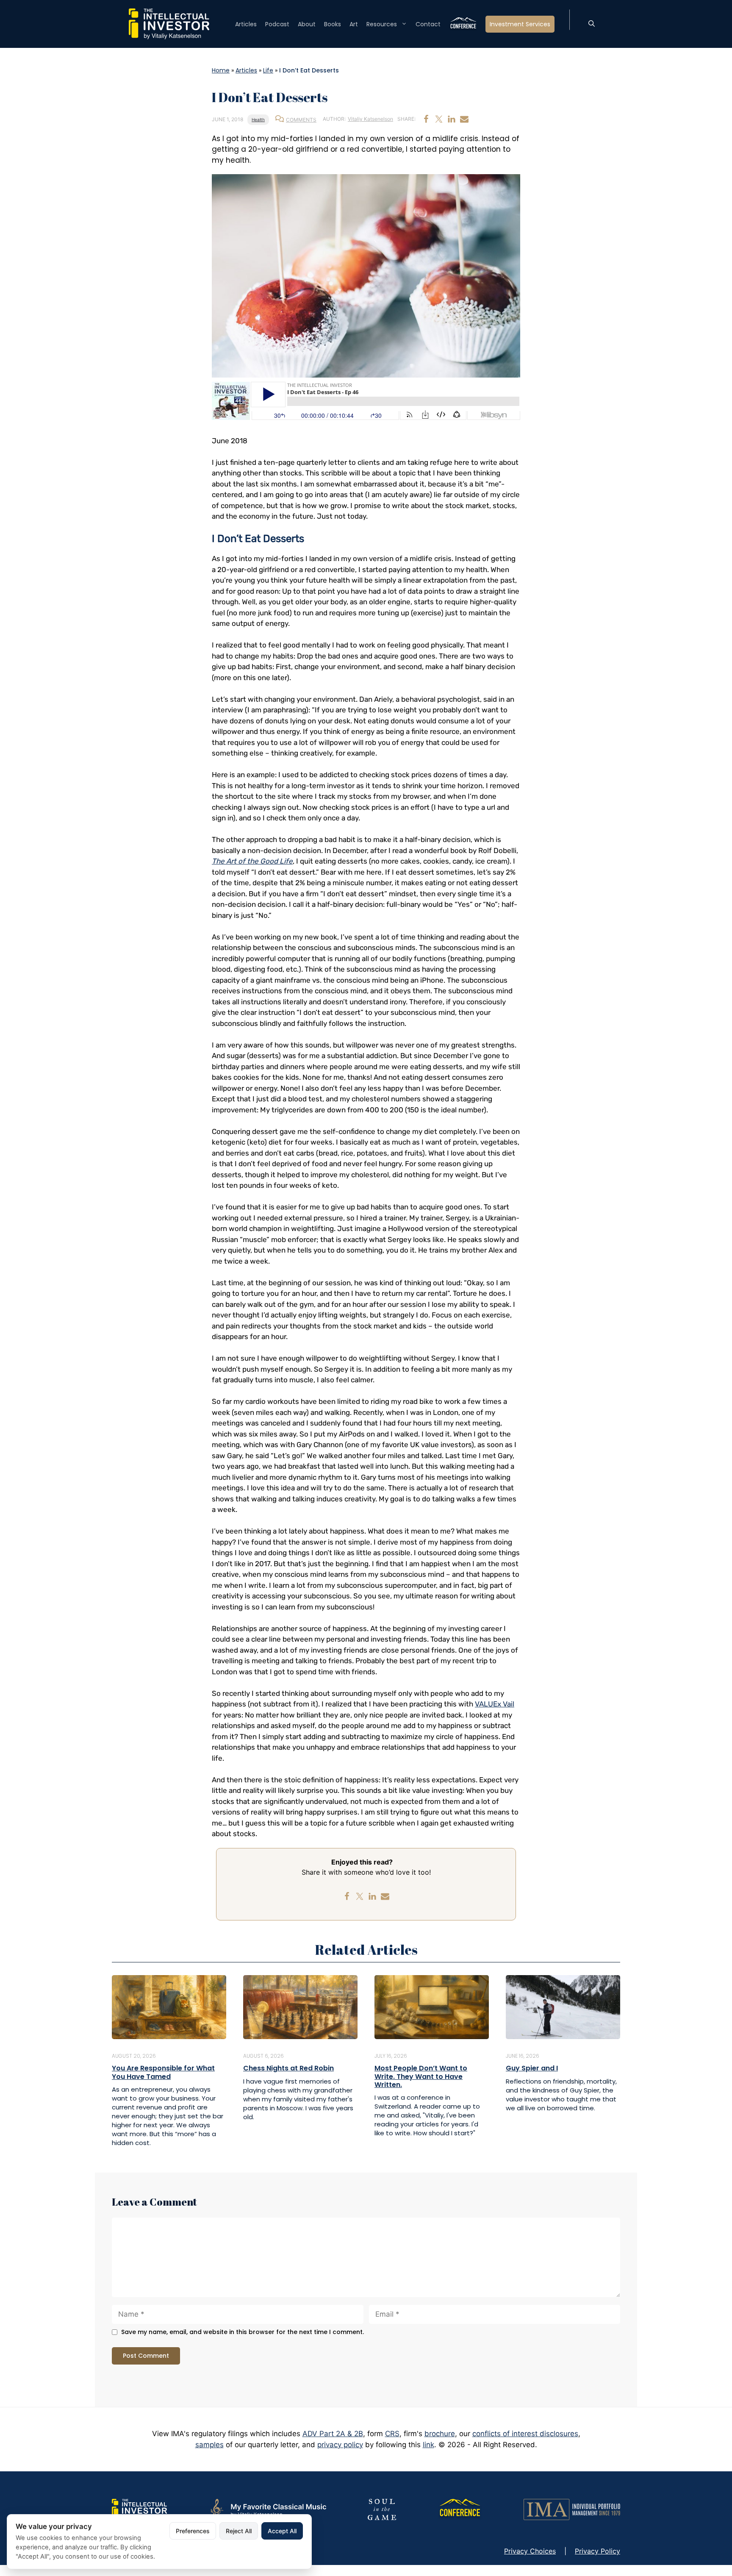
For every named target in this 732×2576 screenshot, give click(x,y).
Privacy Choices (530, 2551)
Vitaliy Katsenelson (370, 119)
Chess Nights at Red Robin (288, 2068)
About (307, 24)
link (428, 2445)
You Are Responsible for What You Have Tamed (163, 2072)
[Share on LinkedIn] (452, 119)
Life (268, 70)
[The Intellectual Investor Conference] (460, 2509)
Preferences (193, 2531)
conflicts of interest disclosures (525, 2434)
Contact (428, 24)
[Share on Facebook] (426, 119)
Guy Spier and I (532, 2068)
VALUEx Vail (495, 1704)
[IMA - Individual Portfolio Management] (572, 2509)
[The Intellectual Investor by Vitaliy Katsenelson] (139, 2509)
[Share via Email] (464, 119)
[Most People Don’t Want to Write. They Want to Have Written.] (432, 2006)
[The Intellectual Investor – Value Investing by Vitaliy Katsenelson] (169, 23)
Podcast (277, 24)
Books (333, 24)
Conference (463, 24)
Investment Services (520, 24)
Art (354, 24)
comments (301, 120)
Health (258, 119)
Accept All (282, 2531)
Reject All (239, 2531)
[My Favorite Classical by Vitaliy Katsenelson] (267, 2509)
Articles (246, 24)
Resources (382, 24)
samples (209, 2445)
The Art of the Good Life (252, 861)
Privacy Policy (598, 2551)
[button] (592, 24)
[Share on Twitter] (439, 119)
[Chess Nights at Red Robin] (300, 2006)
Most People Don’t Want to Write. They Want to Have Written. (421, 2076)
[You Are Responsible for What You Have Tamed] (169, 2006)
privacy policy (340, 2445)
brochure (440, 2434)
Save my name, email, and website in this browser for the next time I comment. (243, 2332)
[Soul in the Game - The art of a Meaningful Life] (382, 2509)
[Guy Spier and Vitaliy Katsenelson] (563, 2006)
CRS (392, 2434)
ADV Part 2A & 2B (333, 2434)
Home (221, 70)
